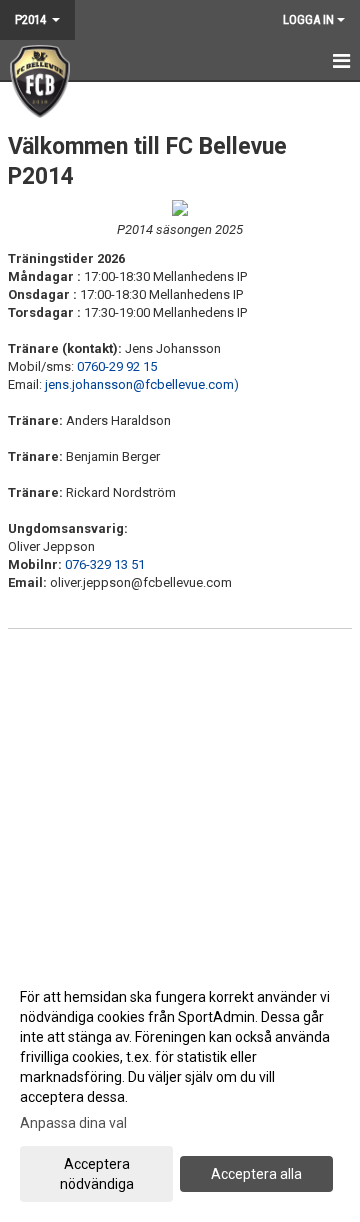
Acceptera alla (256, 1174)
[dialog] (180, 1089)
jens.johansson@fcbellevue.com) (142, 384)
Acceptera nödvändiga (97, 1174)
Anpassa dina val (73, 1123)
